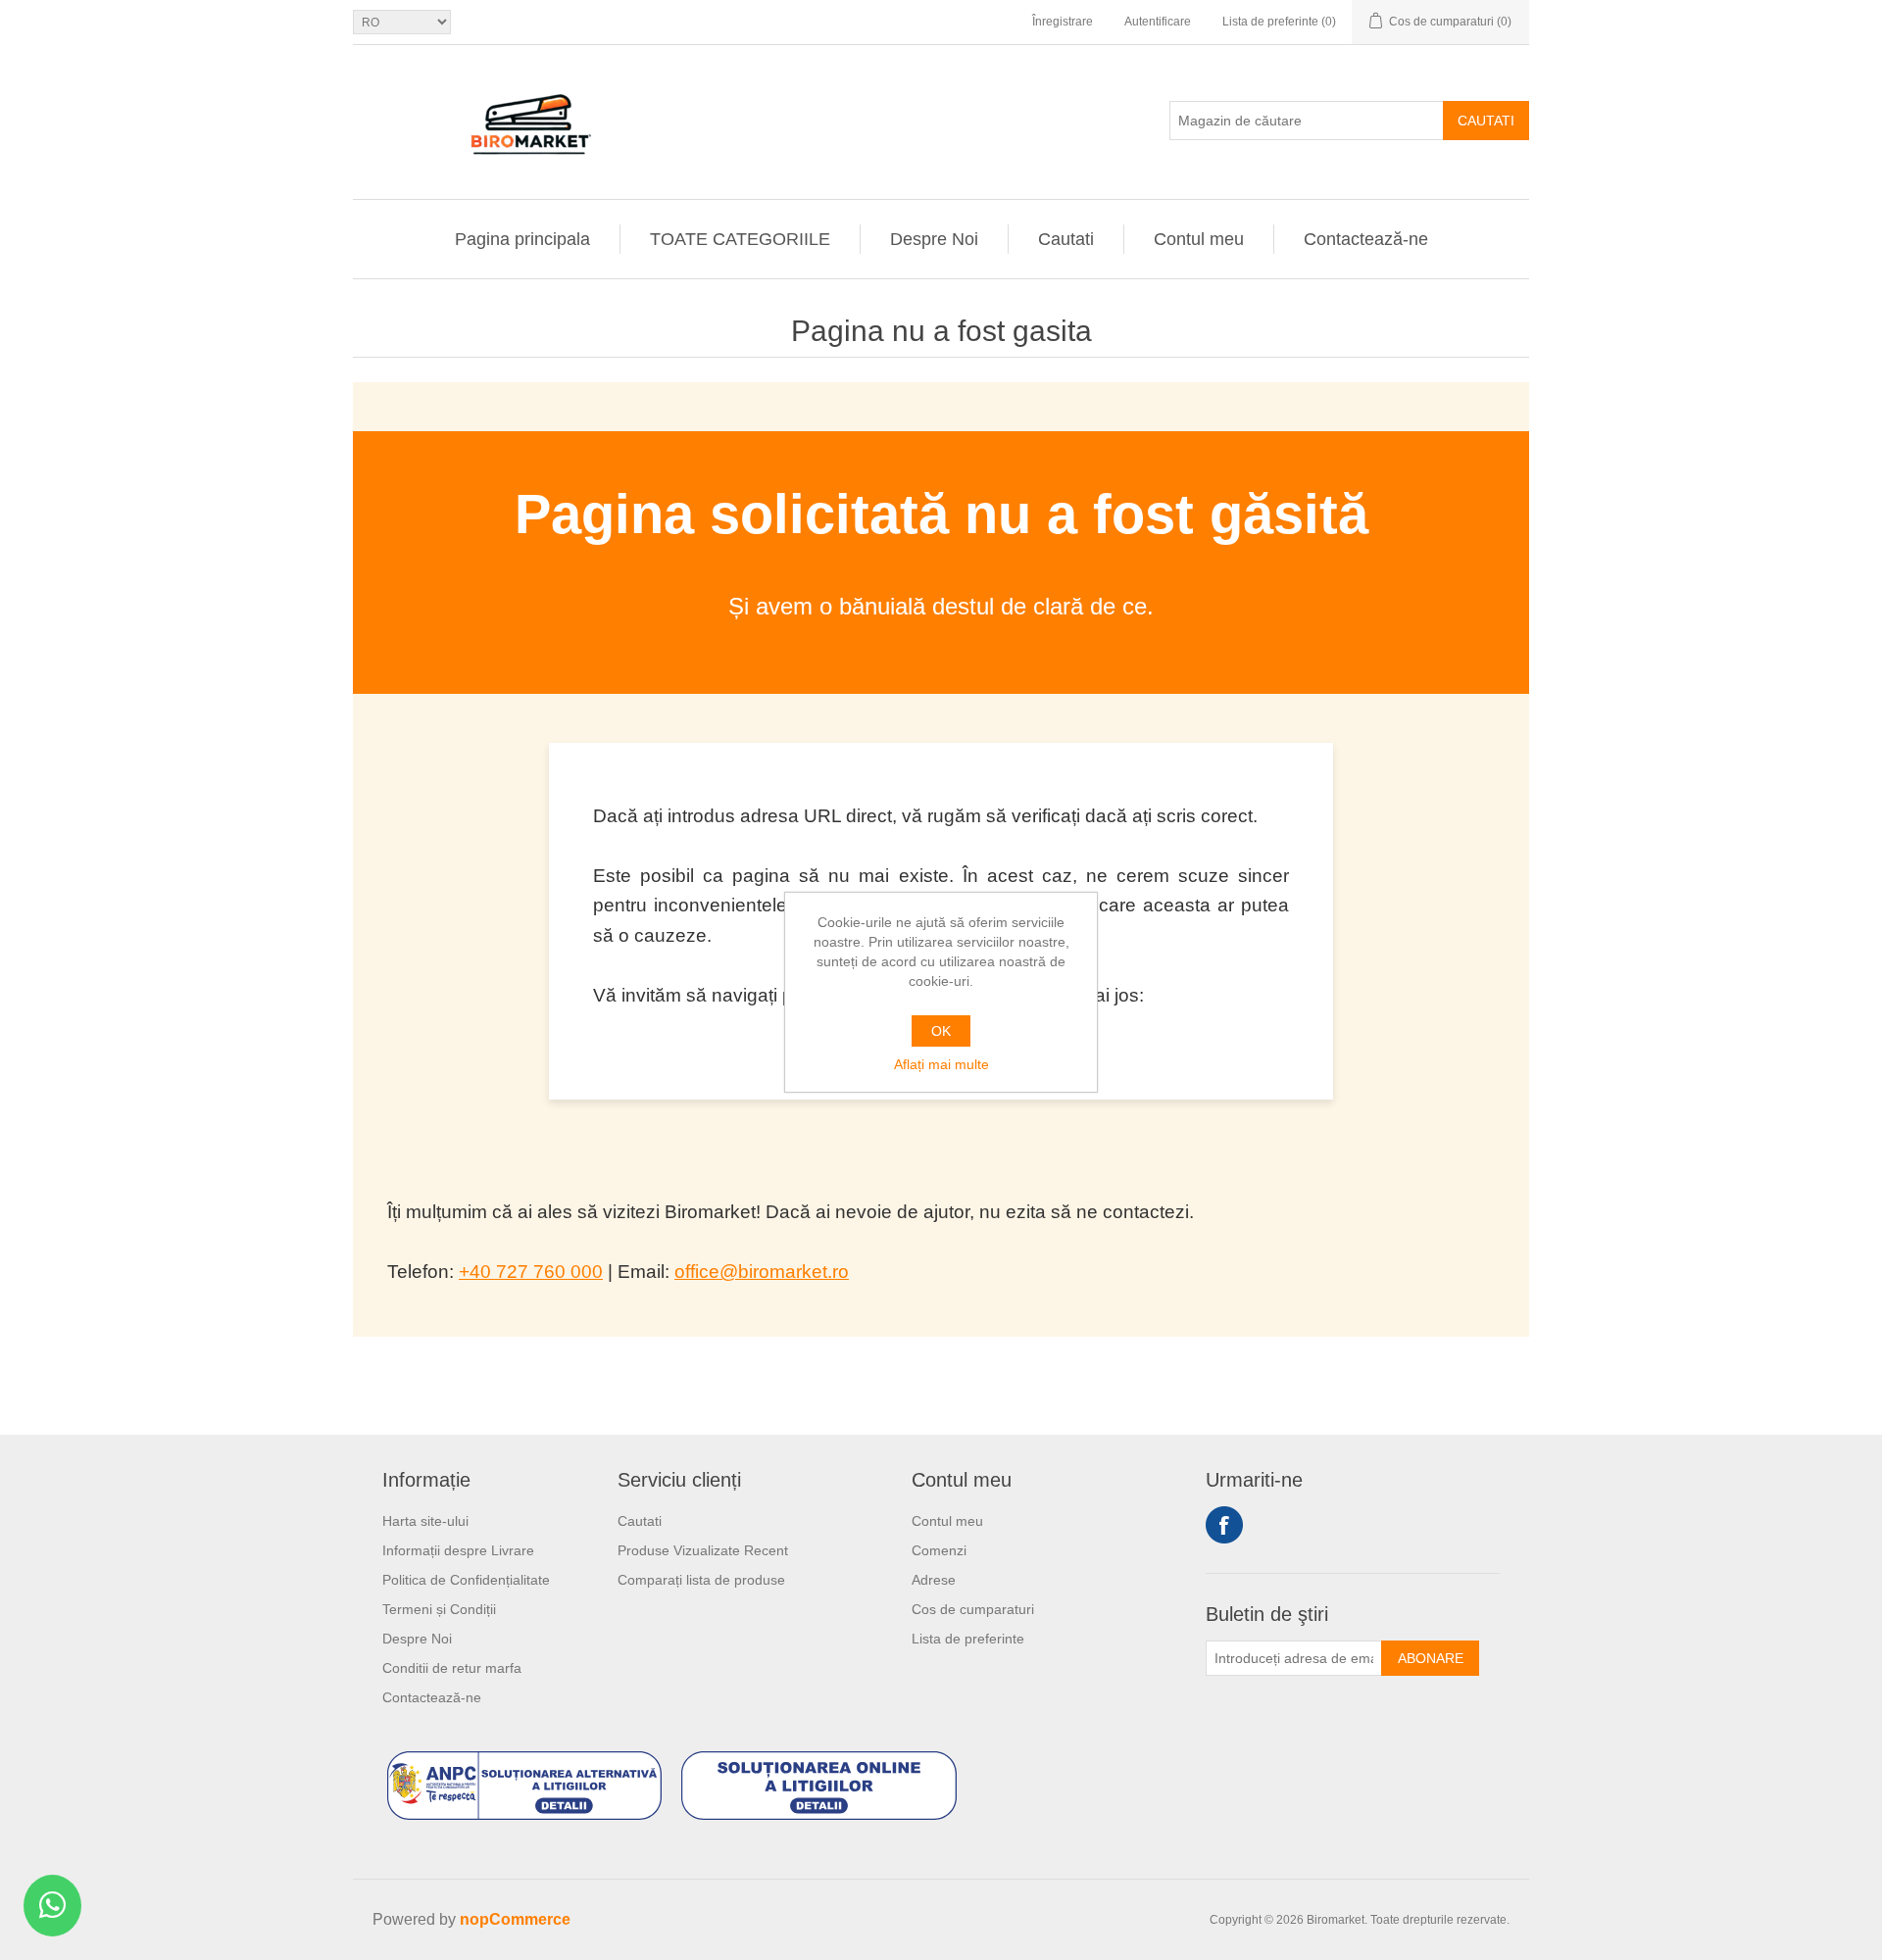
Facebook (1224, 1525)
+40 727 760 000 (531, 1272)
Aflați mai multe (941, 1064)
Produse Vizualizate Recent (703, 1550)
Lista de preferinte (968, 1639)
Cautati (1486, 121)
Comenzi (939, 1550)
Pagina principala (522, 239)
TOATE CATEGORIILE (740, 239)
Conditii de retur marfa (452, 1668)
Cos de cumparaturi (973, 1609)
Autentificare (1158, 22)
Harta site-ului (425, 1521)
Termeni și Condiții (439, 1609)
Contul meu (1199, 239)
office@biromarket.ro (762, 1272)
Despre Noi (934, 239)
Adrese (934, 1580)
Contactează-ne (1366, 239)
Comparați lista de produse (701, 1580)
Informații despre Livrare (458, 1550)
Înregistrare (1063, 22)
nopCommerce (515, 1919)
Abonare (1431, 1658)
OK (941, 1031)
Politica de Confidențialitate (466, 1580)
